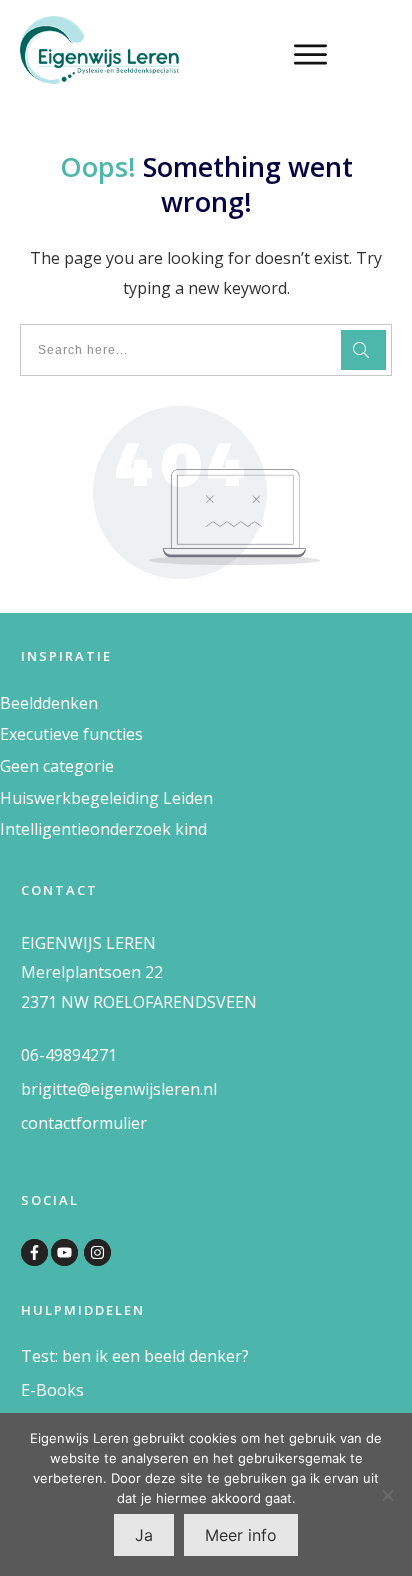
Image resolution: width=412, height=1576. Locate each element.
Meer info (241, 1535)
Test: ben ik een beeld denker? (135, 1356)
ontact (52, 1123)
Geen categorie (57, 766)
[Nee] (387, 1495)
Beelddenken (49, 703)
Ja (144, 1535)
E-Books (52, 1390)
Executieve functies (71, 734)
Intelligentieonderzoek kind (103, 829)
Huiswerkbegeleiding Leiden (106, 798)
